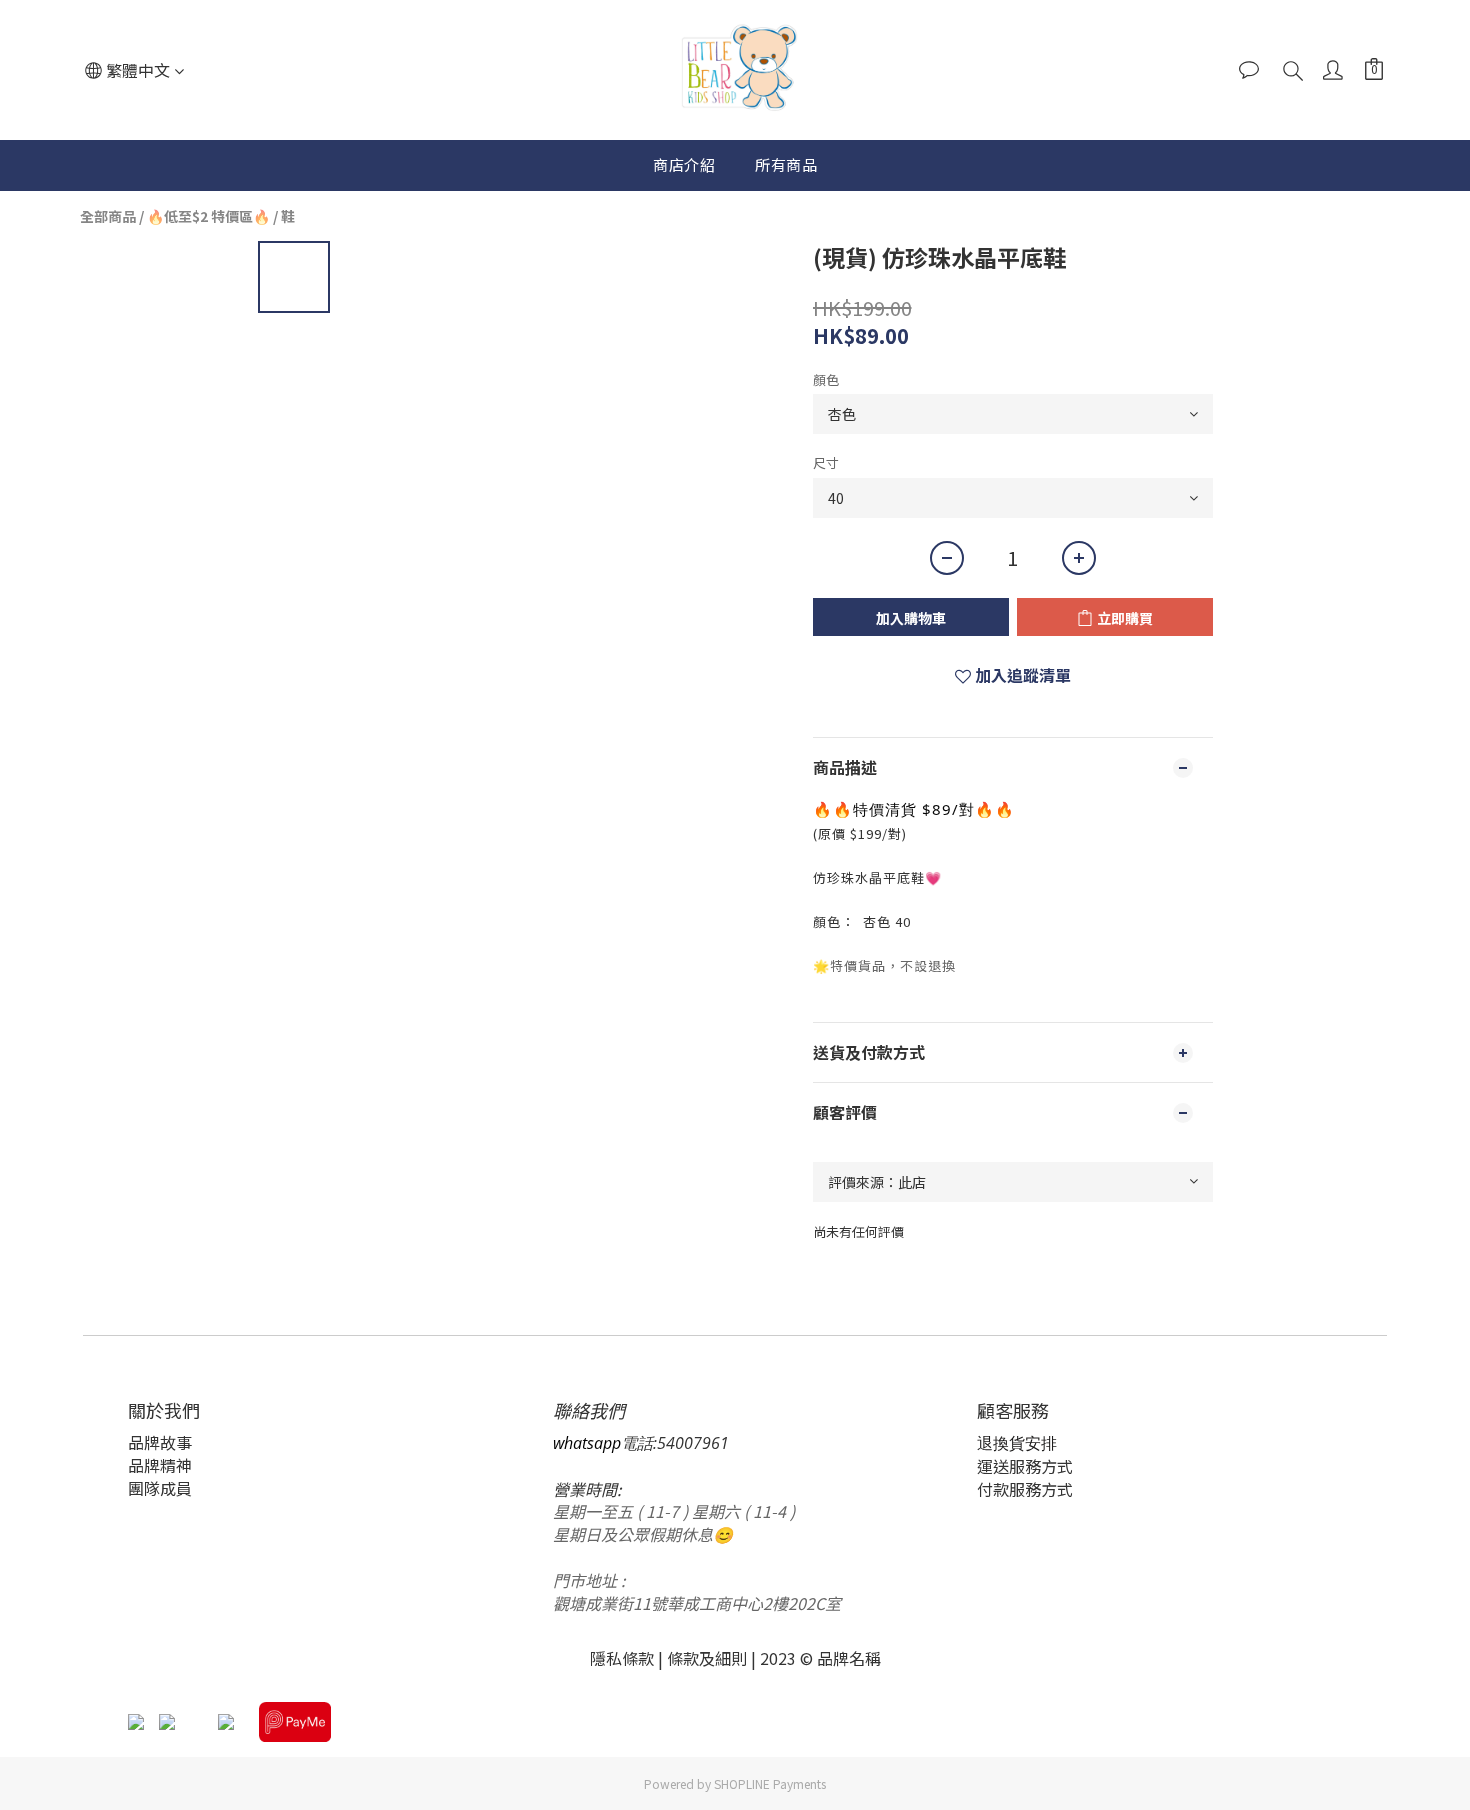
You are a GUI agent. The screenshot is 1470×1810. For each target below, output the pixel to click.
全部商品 (108, 216)
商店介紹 (684, 164)
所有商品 (786, 164)
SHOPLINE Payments (770, 1783)
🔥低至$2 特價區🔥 (208, 216)
